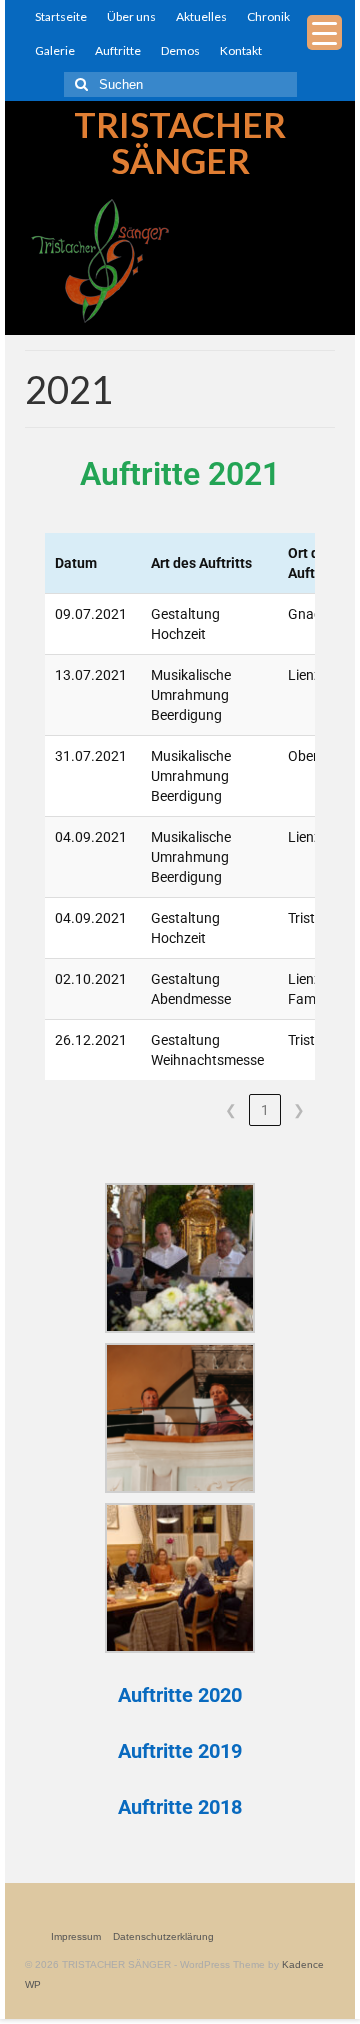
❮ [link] (231, 1110)
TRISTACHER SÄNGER (180, 142)
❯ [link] (299, 1110)
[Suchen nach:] (180, 84)
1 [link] (265, 1110)
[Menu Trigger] (324, 32)
